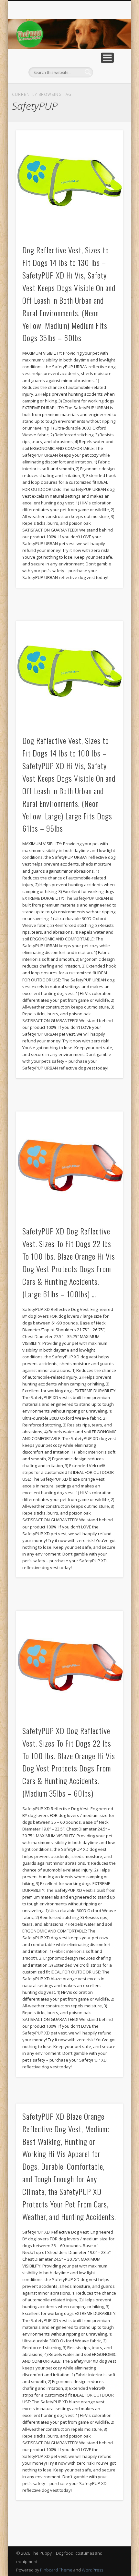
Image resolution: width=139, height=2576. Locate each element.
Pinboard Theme (56, 2570)
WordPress (92, 2570)
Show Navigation (107, 58)
